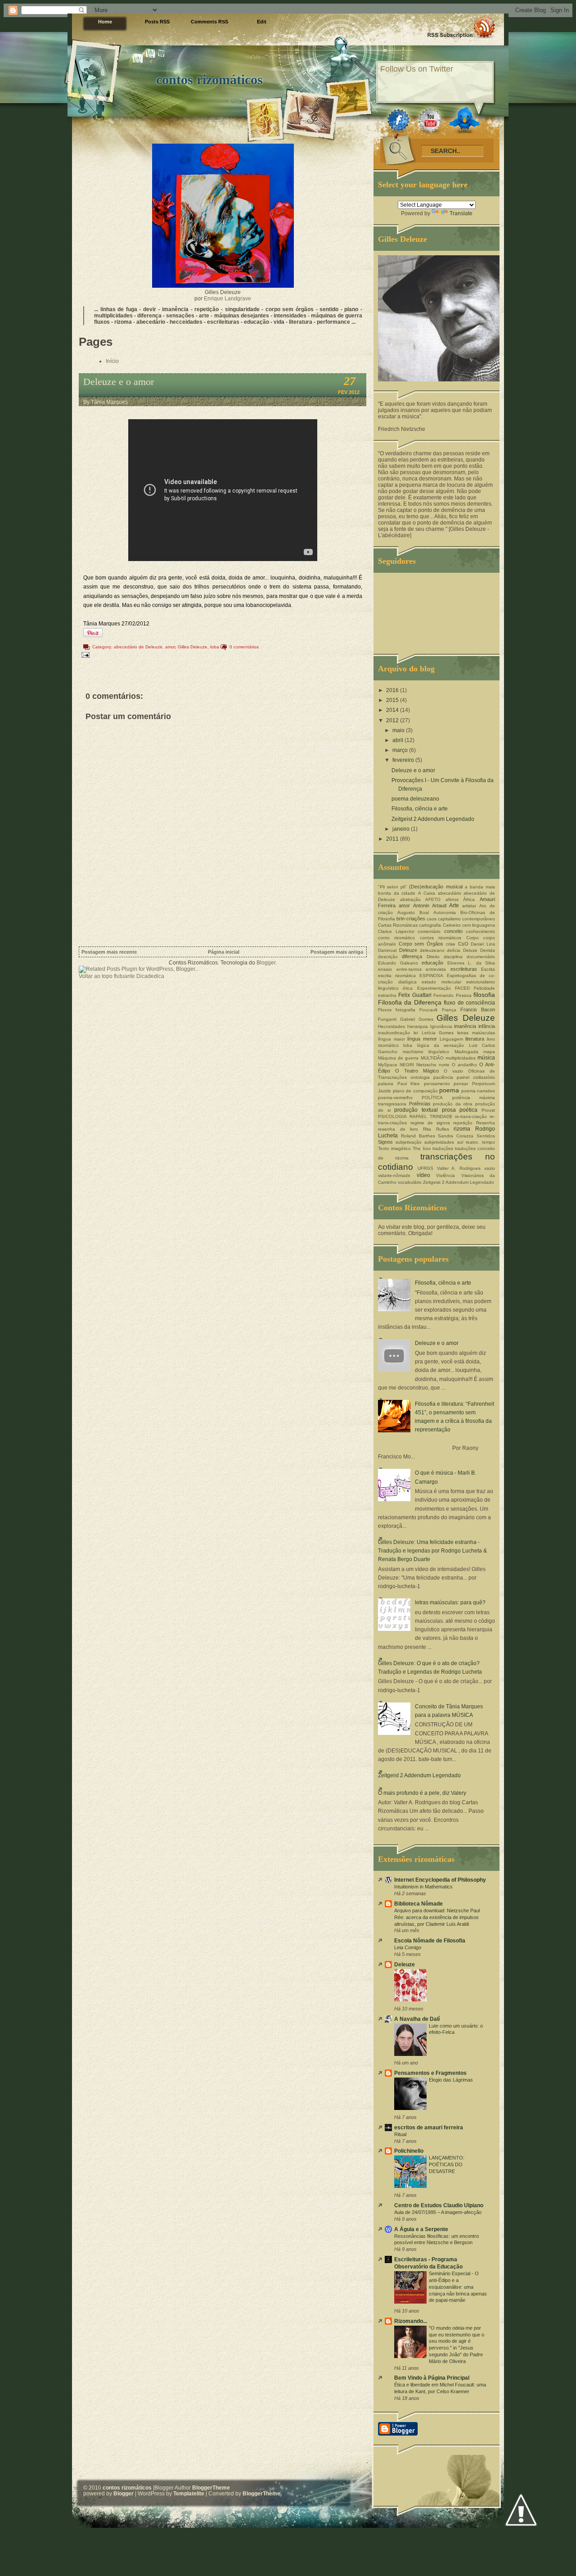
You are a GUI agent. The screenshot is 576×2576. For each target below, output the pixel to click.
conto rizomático (396, 938)
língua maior (391, 1039)
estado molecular (441, 982)
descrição (388, 957)
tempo (488, 1142)
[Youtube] (430, 120)
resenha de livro (398, 1129)
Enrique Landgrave (227, 299)
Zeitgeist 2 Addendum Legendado (433, 819)
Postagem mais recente (109, 952)
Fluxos (385, 1010)
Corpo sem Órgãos (421, 944)
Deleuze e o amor (119, 382)
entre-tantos (409, 969)
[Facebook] (398, 120)
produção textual (416, 1110)
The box (421, 1148)
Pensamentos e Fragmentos (430, 2073)
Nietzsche (426, 1065)
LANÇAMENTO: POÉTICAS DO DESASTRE (447, 2164)
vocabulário (410, 1182)
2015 (393, 700)
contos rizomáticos (209, 79)
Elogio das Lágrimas (451, 2080)
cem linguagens (479, 925)
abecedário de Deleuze (138, 647)
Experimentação (434, 988)
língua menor (422, 1039)
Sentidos (486, 1136)
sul (460, 1142)
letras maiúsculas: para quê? (450, 1603)
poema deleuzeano (415, 799)
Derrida (488, 950)
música (486, 1058)
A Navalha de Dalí (417, 2019)
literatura (475, 1039)
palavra (386, 1084)
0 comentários (244, 647)
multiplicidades (461, 1058)
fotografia (405, 1010)
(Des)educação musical (436, 887)
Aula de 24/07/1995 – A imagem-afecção (438, 2212)
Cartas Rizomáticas (398, 925)
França (449, 1010)
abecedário (450, 893)
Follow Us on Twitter (417, 69)
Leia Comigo (408, 1947)
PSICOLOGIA (392, 1116)
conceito (453, 931)
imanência (465, 1026)
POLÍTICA (432, 1098)
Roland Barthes (418, 1136)
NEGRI (407, 1065)
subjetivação (409, 1142)
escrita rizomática (397, 976)
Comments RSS (209, 22)
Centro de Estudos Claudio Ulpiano (439, 2205)
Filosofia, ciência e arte (420, 809)
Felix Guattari (415, 995)
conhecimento (480, 931)
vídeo (423, 1175)
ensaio (385, 969)
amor (170, 647)
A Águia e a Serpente (421, 2229)
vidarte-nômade (394, 1175)
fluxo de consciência (469, 1003)
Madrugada (466, 1052)
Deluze (470, 950)
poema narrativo (478, 1091)
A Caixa (427, 893)
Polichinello (409, 2151)
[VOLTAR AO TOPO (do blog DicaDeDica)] (521, 2510)
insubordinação (394, 1033)
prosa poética (460, 1110)
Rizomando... (411, 2321)
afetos (452, 899)
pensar (461, 1084)
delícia (454, 950)
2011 (393, 839)
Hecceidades (391, 1026)
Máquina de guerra (398, 1058)
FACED (462, 988)
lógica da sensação (441, 1045)
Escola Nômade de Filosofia (430, 1941)
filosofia (484, 995)
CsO (463, 944)
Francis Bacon (478, 1010)
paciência (443, 1077)
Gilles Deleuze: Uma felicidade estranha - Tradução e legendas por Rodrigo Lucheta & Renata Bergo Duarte (432, 1551)
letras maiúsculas (476, 1033)
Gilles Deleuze (193, 647)
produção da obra (453, 1104)
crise (451, 944)
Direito (433, 957)
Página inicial (224, 952)
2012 (393, 720)
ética (408, 988)
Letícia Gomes (438, 1033)
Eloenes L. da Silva (471, 963)
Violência (445, 1175)
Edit (262, 22)
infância (487, 1026)
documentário (481, 957)
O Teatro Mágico (417, 1071)
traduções (443, 1148)
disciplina (453, 957)
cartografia (430, 925)
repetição (463, 1123)
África (469, 899)
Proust (488, 1110)
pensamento (437, 1084)
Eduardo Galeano (398, 963)
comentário (429, 931)
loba (215, 647)
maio (399, 730)
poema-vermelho (395, 1098)
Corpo (472, 938)
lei (416, 1033)
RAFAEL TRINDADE (431, 1116)
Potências (420, 1104)
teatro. (472, 1142)
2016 (393, 690)
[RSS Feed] (461, 27)
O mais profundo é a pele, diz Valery (422, 1793)
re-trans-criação (471, 1116)
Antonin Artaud (430, 905)
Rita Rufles (436, 1129)
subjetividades (439, 1142)
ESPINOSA (431, 976)
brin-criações (411, 919)
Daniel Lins (483, 944)
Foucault (428, 1010)
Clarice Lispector (396, 931)
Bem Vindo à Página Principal (432, 2378)
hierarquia (418, 1026)
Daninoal (387, 950)
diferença (412, 956)
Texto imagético (394, 1148)
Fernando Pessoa (452, 995)
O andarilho (464, 1065)
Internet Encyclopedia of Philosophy (440, 1880)
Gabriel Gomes (417, 1019)
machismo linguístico (426, 1052)
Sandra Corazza (456, 1136)
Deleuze (408, 950)
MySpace (388, 1065)
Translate (461, 213)
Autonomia (445, 912)
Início (112, 361)
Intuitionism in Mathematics (423, 1887)
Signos (385, 1142)
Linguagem (451, 1039)
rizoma (462, 1129)
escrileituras (464, 969)
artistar (469, 906)
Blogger (266, 963)
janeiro (402, 829)
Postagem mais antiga (337, 952)
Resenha (486, 1123)
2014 (393, 710)
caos (432, 919)
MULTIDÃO (432, 1058)
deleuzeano (432, 950)
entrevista (436, 969)
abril (398, 740)
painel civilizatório (476, 1077)
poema (449, 1090)
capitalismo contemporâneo (466, 919)
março (401, 750)
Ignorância (441, 1026)
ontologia (420, 1077)
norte (444, 1065)
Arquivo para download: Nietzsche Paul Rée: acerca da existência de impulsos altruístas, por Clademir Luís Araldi (437, 1917)
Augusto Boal (413, 912)
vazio (490, 1168)
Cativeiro (452, 925)
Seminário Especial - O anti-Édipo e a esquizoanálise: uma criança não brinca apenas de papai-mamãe (458, 2287)
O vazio (453, 1071)
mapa (489, 1052)
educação (432, 963)
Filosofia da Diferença (410, 1002)
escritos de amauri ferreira (429, 2128)
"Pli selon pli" (392, 887)
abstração (410, 899)
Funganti (387, 1019)
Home (105, 22)
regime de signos (430, 1123)
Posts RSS (157, 22)
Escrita (488, 969)
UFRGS (425, 1168)
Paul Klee (409, 1084)
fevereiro (404, 760)
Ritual (400, 2134)
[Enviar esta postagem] (84, 654)
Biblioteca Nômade (418, 1904)
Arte (454, 905)
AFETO (433, 899)
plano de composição (415, 1091)
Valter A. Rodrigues (459, 1168)
